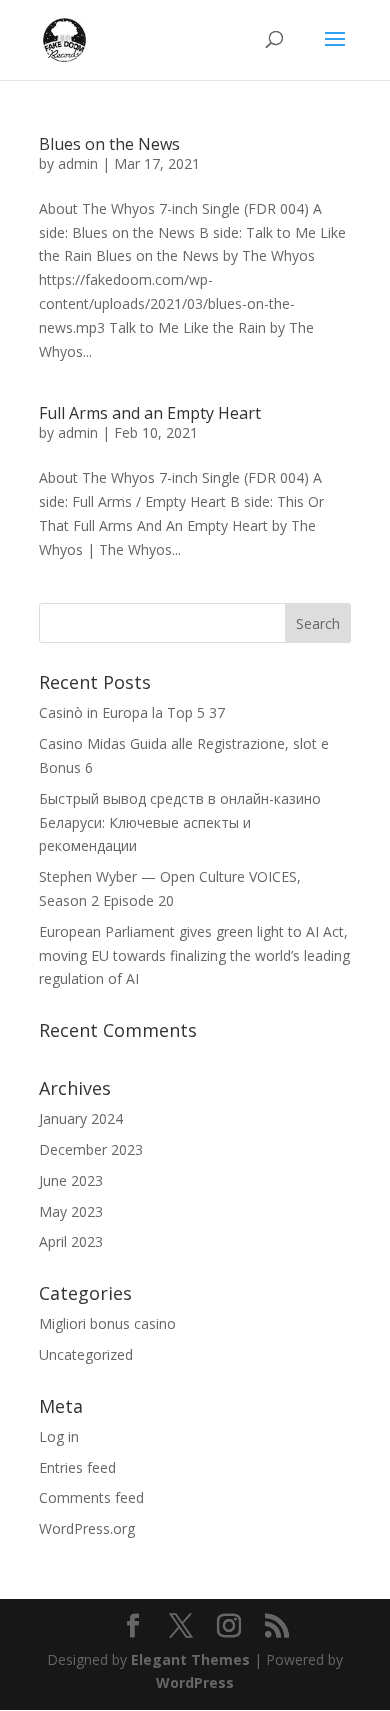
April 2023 (71, 1241)
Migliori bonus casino (107, 1323)
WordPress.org (87, 1528)
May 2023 (71, 1211)
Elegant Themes (190, 1659)
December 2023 (91, 1149)
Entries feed (77, 1467)
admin (78, 163)
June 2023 (71, 1180)
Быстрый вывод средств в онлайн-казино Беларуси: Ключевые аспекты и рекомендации (180, 822)
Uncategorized (86, 1354)
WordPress (195, 1682)
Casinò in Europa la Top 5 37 (132, 712)
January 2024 (81, 1118)
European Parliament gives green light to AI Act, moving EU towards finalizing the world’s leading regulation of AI (194, 955)
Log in (59, 1436)
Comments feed (91, 1497)
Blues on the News (109, 144)
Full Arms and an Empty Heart (150, 413)
